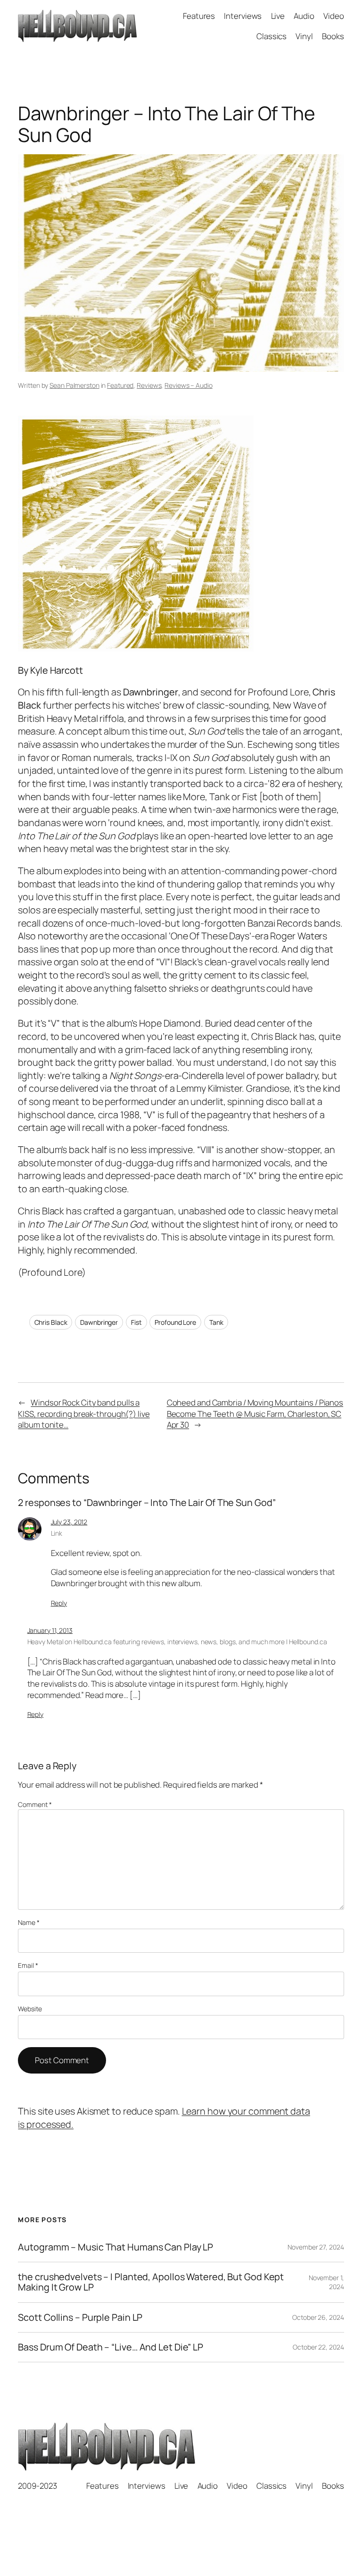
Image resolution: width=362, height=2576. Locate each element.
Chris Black (51, 1322)
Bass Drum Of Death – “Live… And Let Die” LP (111, 2347)
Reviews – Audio (189, 385)
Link (57, 1533)
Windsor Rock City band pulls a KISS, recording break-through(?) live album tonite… (84, 1413)
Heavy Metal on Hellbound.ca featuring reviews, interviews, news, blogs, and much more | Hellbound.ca (177, 1642)
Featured (120, 385)
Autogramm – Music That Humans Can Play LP (115, 2247)
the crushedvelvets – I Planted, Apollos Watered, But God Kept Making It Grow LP (151, 2282)
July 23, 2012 (69, 1522)
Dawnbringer (99, 1322)
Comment (35, 1804)
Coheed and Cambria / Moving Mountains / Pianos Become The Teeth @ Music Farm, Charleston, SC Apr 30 (255, 1413)
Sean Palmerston (74, 385)
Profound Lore (175, 1322)
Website (30, 2009)
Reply (59, 1603)
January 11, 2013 (50, 1630)
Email (28, 1965)
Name (29, 1922)
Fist (136, 1322)
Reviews (149, 385)
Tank (216, 1322)
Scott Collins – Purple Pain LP (80, 2317)
